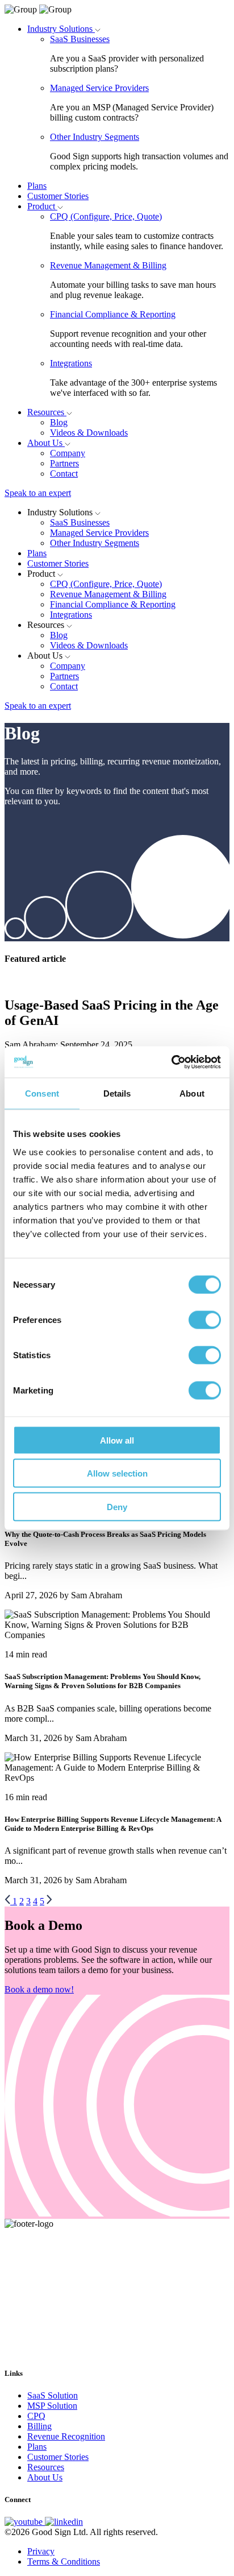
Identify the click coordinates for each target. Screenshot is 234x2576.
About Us (46, 443)
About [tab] (192, 1093)
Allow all (117, 1440)
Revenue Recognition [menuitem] (66, 2436)
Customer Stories (58, 196)
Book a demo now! (39, 1989)
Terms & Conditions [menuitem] (64, 2561)
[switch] (205, 1320)
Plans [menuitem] (37, 2447)
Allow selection (117, 1473)
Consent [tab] (42, 1093)
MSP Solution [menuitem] (52, 2406)
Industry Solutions (61, 29)
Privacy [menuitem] (41, 2551)
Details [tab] (117, 1093)
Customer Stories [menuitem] (58, 2457)
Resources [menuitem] (46, 2467)
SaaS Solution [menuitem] (53, 2395)
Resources (47, 412)
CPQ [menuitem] (36, 2416)
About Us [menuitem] (45, 2477)
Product (42, 206)
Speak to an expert (38, 493)
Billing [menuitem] (39, 2426)
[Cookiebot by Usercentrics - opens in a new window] (171, 1062)
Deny (117, 1506)
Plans (37, 186)
